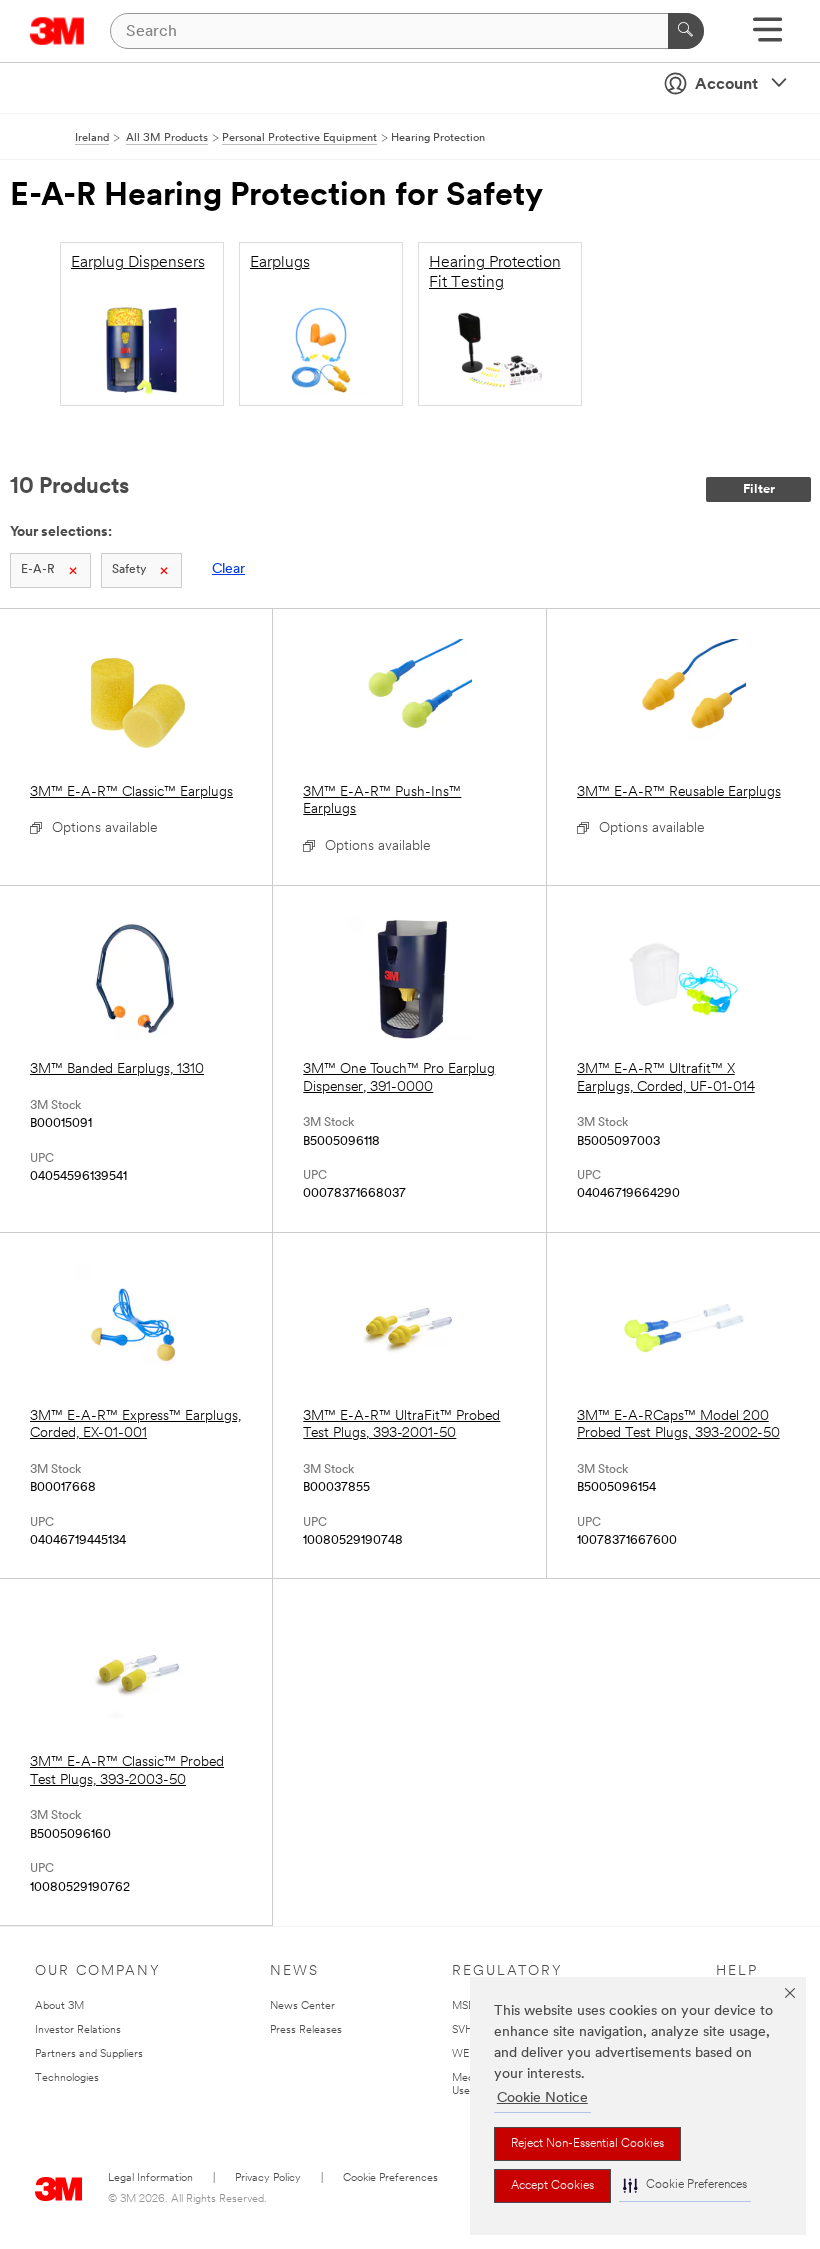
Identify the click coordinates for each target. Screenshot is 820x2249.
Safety (129, 570)
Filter (759, 489)
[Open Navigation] (767, 36)
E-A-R (38, 570)
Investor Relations (78, 2030)
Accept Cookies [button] (552, 2186)
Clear (228, 569)
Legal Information (150, 2178)
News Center (302, 2006)
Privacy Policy (268, 2178)
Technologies (67, 2078)
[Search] (686, 31)
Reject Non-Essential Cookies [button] (587, 2144)
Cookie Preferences (390, 2178)
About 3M (59, 2006)
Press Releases (306, 2030)
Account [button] (726, 85)
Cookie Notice (542, 2098)
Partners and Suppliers (89, 2054)
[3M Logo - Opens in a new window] (57, 31)
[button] (685, 2185)
